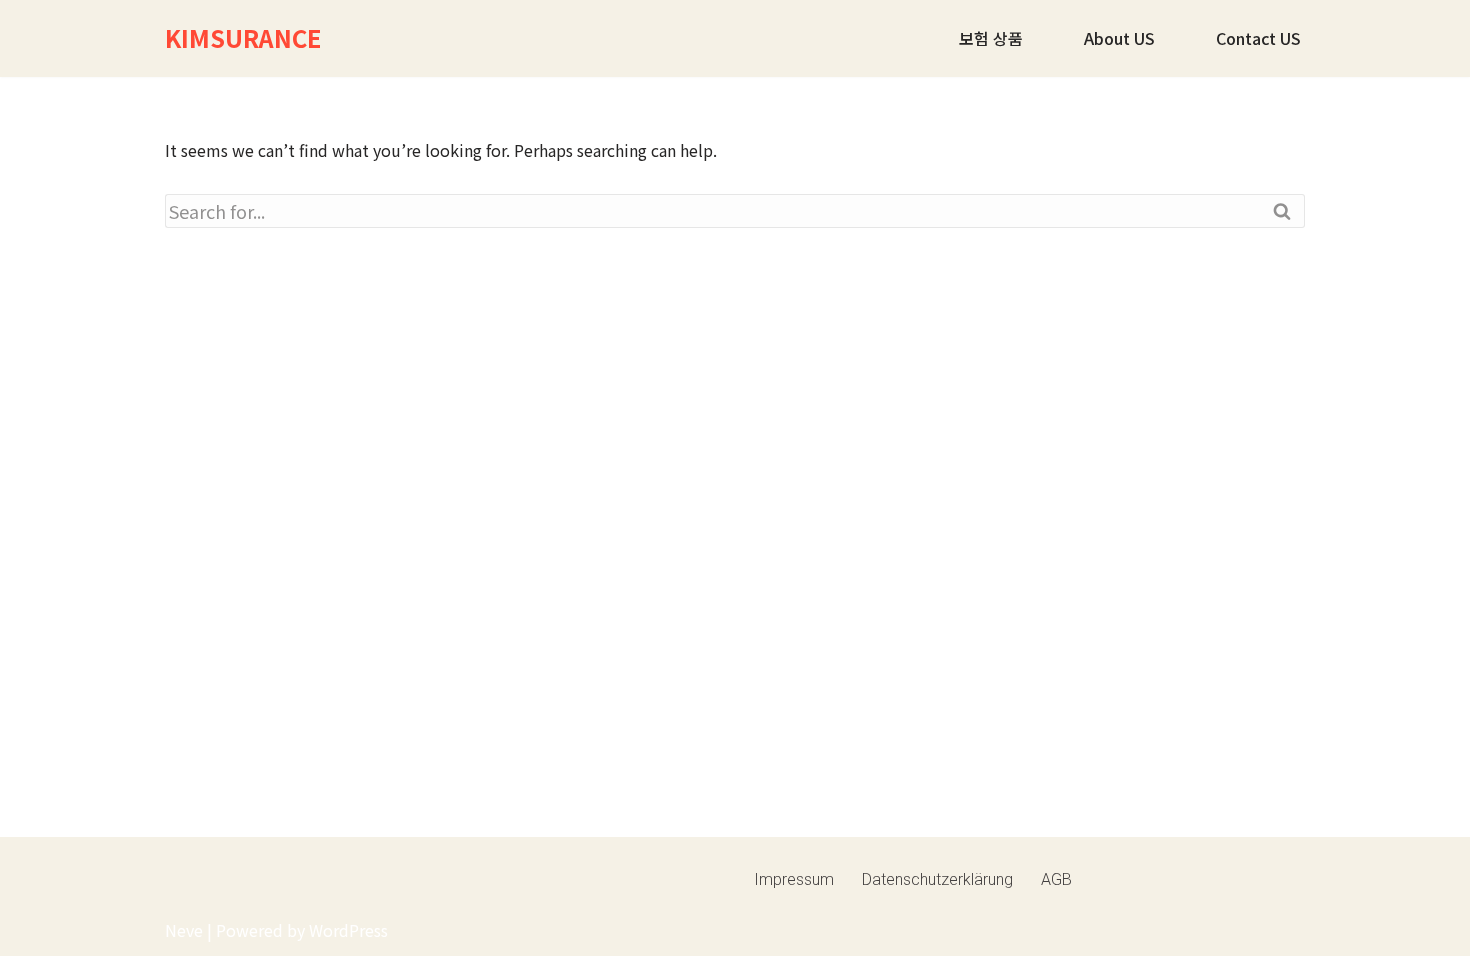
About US (1119, 38)
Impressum (794, 879)
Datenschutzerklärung (937, 879)
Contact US (1258, 38)
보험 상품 (991, 38)
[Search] (1282, 211)
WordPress (348, 930)
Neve (184, 930)
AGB (1056, 879)
